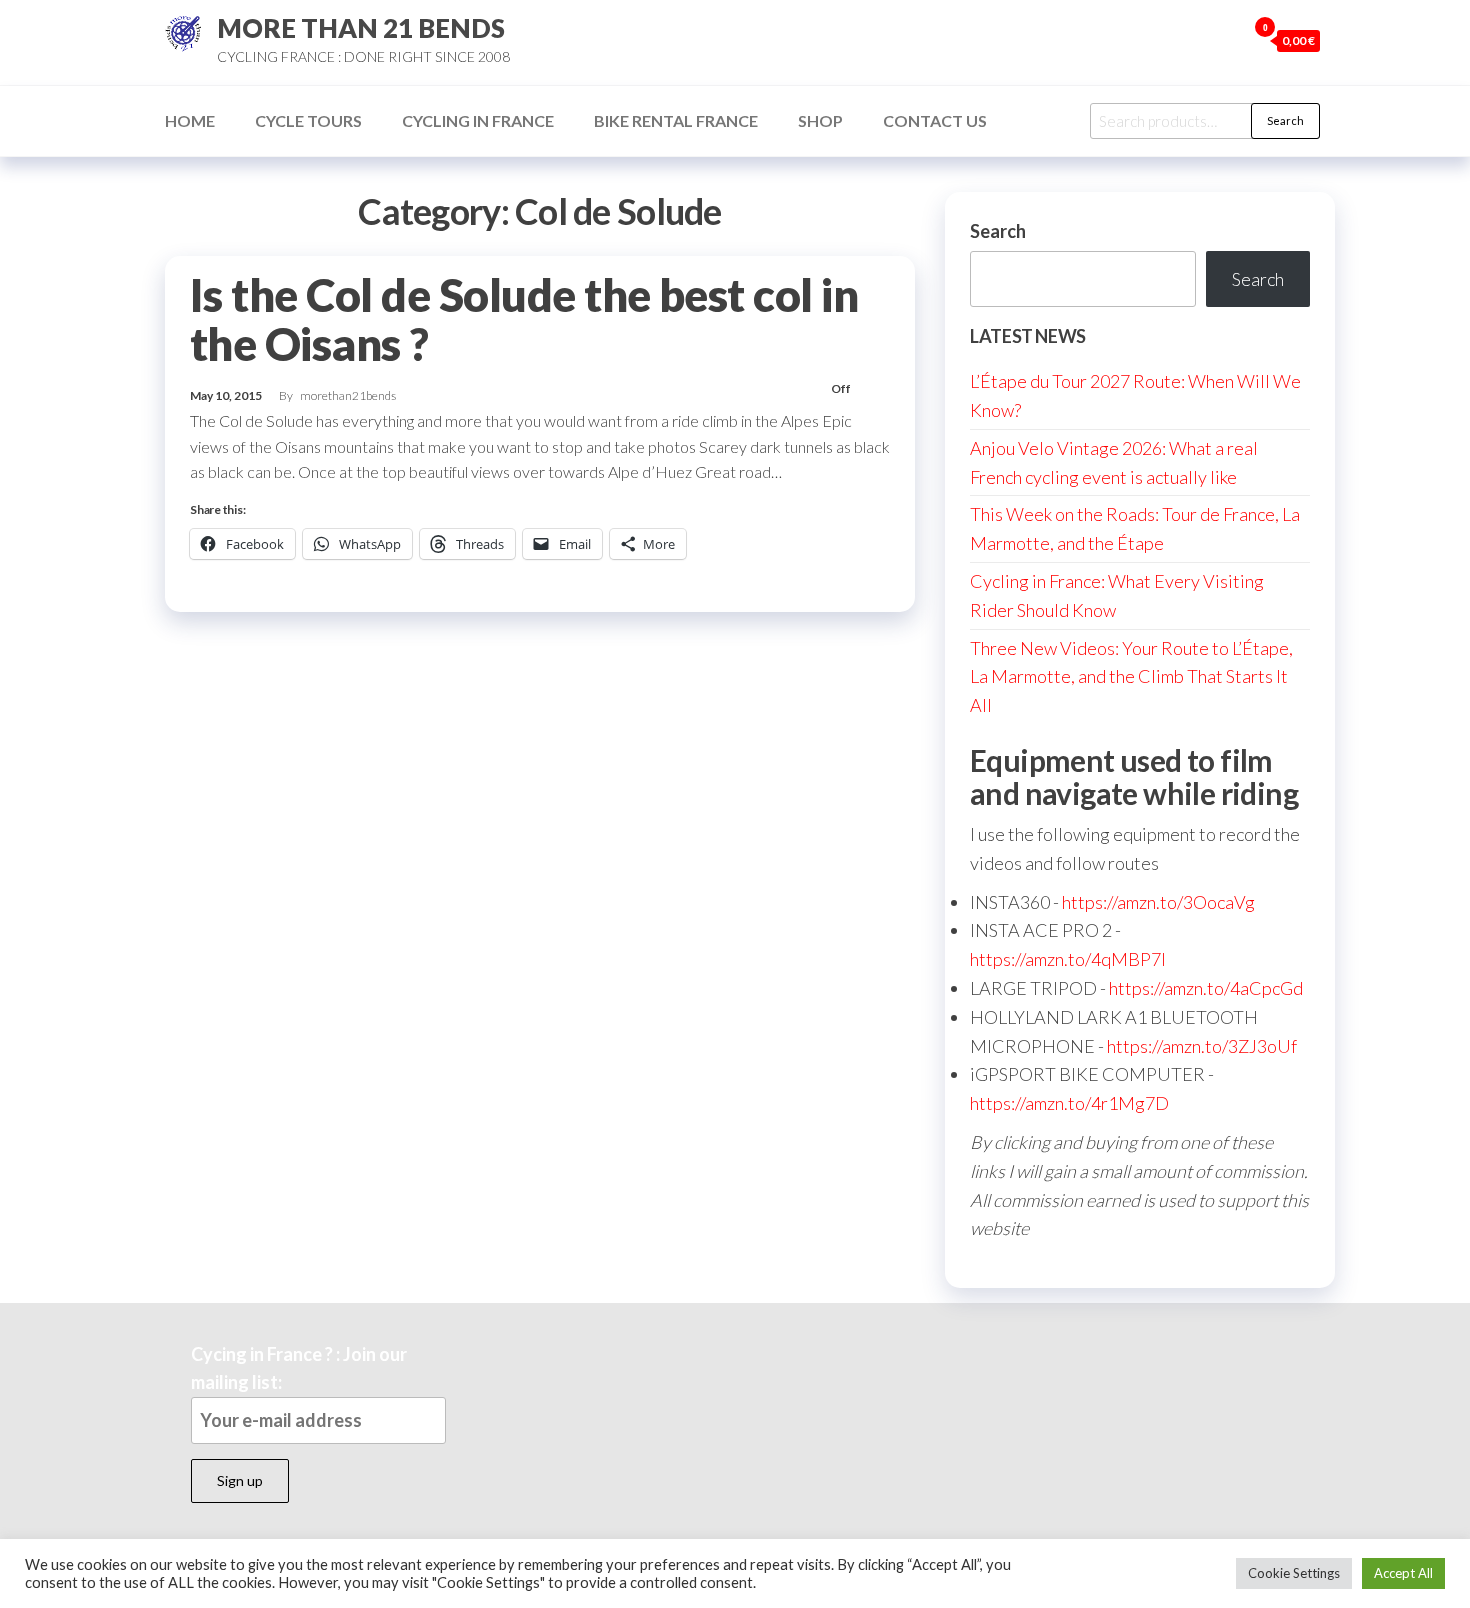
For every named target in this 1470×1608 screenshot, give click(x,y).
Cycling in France (478, 120)
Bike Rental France (676, 120)
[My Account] (1226, 40)
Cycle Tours (308, 120)
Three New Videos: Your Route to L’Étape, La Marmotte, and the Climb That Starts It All (1131, 677)
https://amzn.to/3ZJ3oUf (1202, 1046)
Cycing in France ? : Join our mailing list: (299, 1368)
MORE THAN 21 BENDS (361, 28)
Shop (820, 120)
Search (1285, 120)
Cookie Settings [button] (1294, 1573)
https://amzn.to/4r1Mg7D (1069, 1103)
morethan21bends (348, 395)
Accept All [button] (1403, 1573)
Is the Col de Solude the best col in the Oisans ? (524, 319)
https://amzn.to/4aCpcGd (1206, 988)
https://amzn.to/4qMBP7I (1068, 959)
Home (190, 120)
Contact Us (935, 120)
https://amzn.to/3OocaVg (1158, 902)
